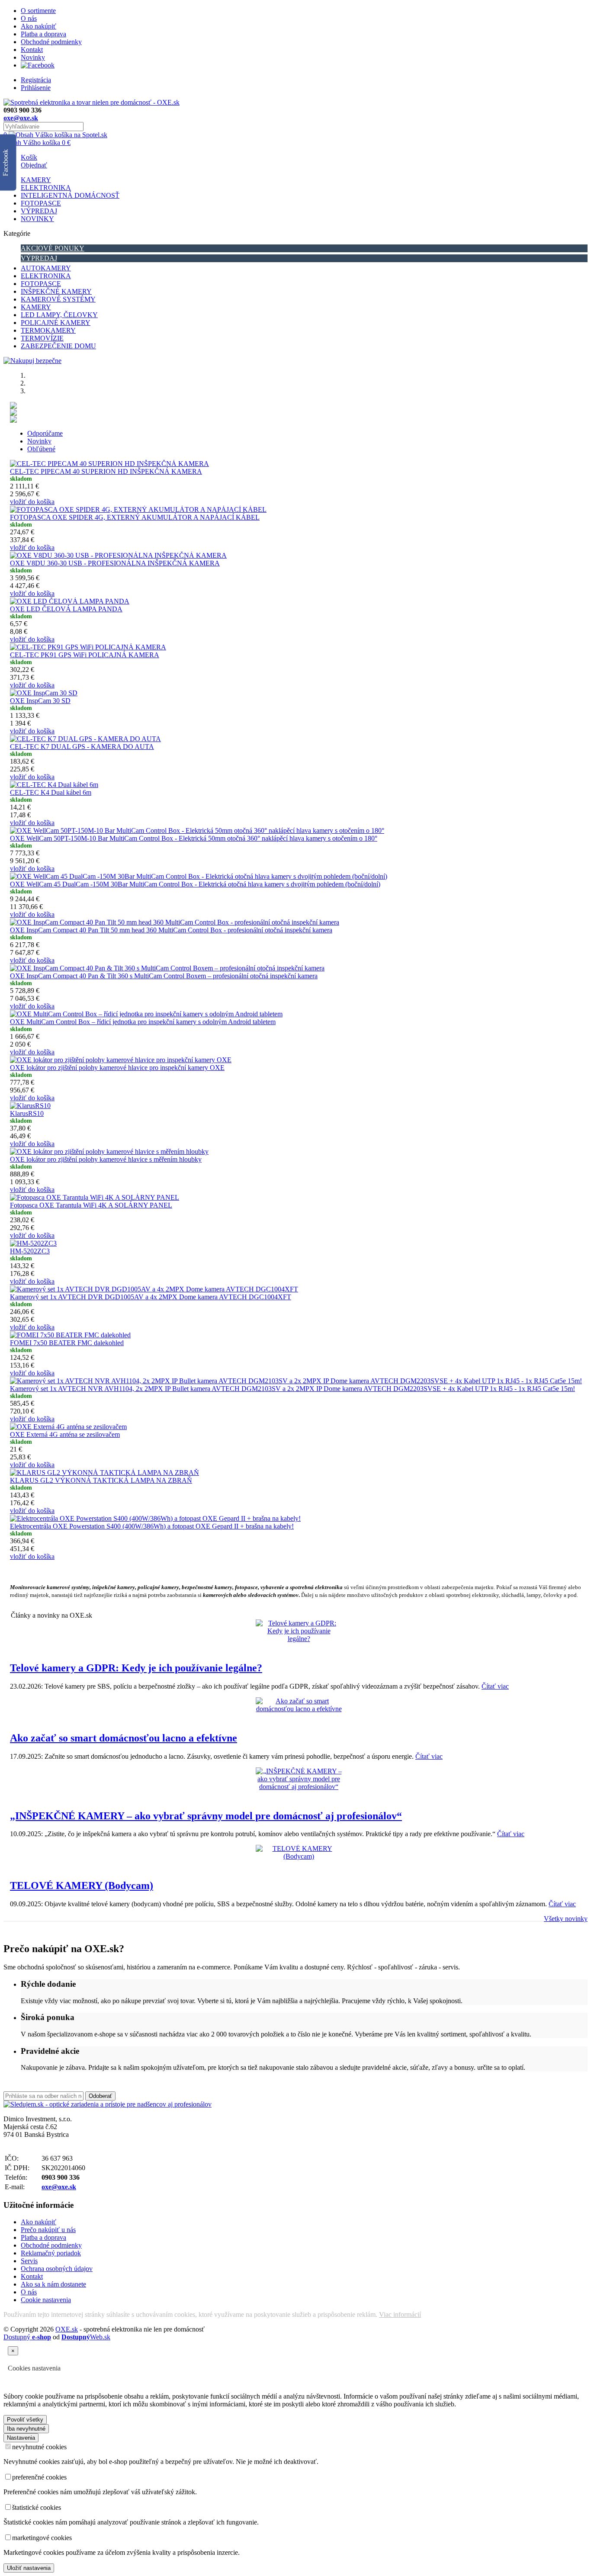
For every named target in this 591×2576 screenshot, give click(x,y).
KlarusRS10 (27, 1113)
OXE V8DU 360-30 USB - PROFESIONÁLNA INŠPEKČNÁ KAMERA (115, 563)
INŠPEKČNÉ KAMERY (56, 291)
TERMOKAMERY (48, 330)
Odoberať (100, 2096)
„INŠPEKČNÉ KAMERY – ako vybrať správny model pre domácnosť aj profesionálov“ (206, 1816)
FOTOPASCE (41, 203)
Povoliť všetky (25, 2420)
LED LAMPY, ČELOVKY (59, 315)
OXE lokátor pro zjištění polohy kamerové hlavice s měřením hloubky (106, 1159)
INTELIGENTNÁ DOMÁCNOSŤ (70, 195)
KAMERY (36, 180)
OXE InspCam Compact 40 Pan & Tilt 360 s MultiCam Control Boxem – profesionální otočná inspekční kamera (164, 976)
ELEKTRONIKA (46, 188)
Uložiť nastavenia (29, 2568)
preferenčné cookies (39, 2477)
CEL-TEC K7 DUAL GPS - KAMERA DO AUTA (82, 747)
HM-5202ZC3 (30, 1251)
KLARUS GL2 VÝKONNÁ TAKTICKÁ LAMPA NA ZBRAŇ (101, 1480)
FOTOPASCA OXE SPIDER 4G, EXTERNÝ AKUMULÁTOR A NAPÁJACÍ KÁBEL (135, 517)
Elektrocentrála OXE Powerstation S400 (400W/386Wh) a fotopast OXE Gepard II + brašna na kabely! (152, 1526)
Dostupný (27, 2337)
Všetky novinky (566, 1919)
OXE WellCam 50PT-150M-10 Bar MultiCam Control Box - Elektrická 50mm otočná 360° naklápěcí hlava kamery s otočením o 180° (194, 838)
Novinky (33, 57)
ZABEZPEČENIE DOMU (58, 346)
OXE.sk (67, 2329)
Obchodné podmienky (51, 42)
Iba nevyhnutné (26, 2429)
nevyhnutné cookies (39, 2447)
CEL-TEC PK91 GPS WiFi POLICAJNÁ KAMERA (85, 655)
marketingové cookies (42, 2538)
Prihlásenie (36, 88)
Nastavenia (21, 2438)
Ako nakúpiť (39, 26)
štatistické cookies (37, 2507)
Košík (29, 157)
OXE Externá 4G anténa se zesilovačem (65, 1434)
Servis (29, 2261)
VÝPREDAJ (39, 211)
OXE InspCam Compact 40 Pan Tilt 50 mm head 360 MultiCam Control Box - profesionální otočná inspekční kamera (171, 930)
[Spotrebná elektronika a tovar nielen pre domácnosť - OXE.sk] (92, 102)
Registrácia (36, 80)
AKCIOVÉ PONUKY (53, 248)
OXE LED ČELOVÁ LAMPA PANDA (66, 609)
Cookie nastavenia (46, 2300)
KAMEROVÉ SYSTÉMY (58, 299)
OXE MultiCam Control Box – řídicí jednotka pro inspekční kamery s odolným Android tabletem (143, 1022)
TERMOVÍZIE (42, 338)
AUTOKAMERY (46, 268)
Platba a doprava (43, 34)
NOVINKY (37, 219)
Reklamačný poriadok (51, 2253)
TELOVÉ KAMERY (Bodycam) (82, 1885)
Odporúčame (45, 433)
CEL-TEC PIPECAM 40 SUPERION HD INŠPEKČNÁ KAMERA (106, 471)
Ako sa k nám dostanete (53, 2284)
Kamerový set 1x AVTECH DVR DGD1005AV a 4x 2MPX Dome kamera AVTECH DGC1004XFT (151, 1297)
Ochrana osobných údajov (57, 2269)
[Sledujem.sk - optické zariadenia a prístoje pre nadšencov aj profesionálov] (108, 2104)
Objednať (34, 165)
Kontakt (32, 50)
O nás (29, 18)
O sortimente (38, 11)
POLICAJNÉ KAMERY (56, 323)
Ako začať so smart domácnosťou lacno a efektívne (124, 1738)
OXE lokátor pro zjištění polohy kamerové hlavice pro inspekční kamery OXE (117, 1068)
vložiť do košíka (32, 502)
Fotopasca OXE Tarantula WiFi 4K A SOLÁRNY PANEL (91, 1205)
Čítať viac (495, 1686)
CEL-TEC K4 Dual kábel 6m (51, 792)
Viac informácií (400, 2314)
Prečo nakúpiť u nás (48, 2230)
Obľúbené (41, 449)
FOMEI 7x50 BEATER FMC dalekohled (67, 1343)
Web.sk (86, 2337)
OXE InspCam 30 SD (40, 701)
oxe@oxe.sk (21, 118)
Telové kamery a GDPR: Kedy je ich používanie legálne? (136, 1668)
